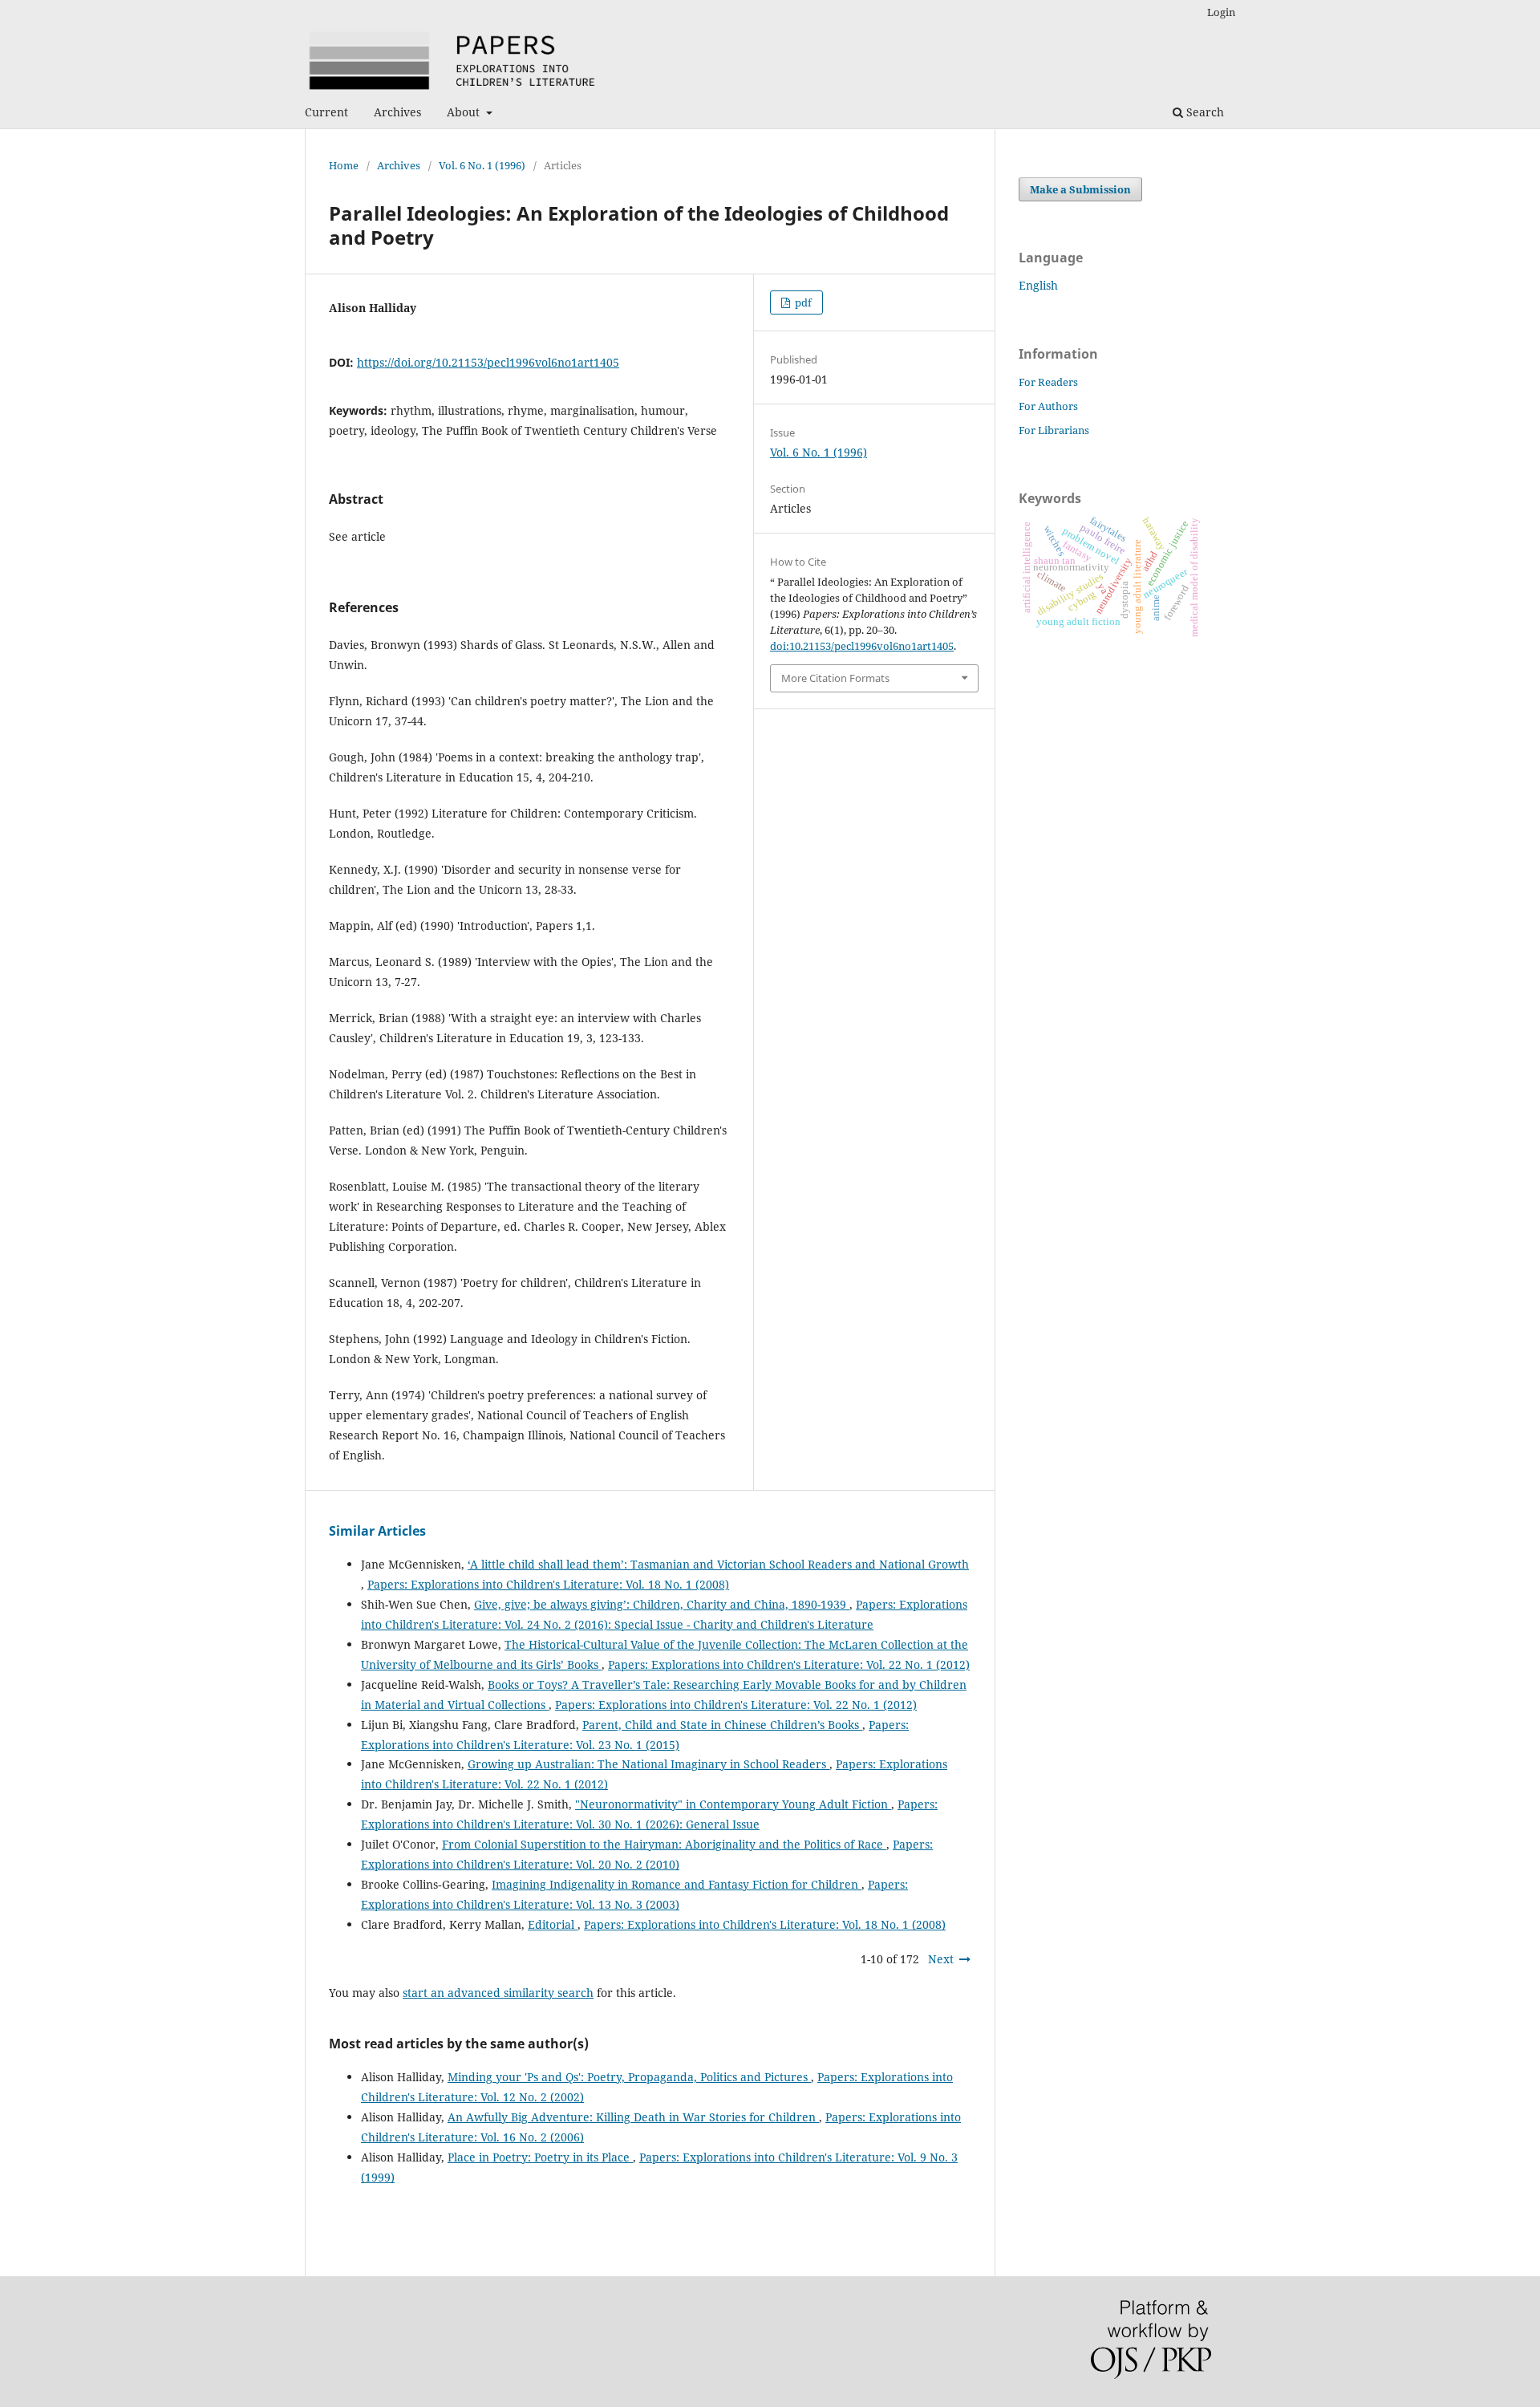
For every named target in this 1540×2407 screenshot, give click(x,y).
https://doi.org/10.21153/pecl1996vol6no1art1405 (488, 362)
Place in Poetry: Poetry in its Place (540, 2157)
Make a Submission (1080, 189)
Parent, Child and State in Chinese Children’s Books (722, 1725)
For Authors (1048, 406)
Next (941, 1959)
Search (1204, 112)
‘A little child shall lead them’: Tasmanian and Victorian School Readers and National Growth (718, 1564)
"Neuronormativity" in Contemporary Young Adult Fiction (733, 1804)
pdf (802, 302)
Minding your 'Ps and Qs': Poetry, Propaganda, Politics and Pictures (629, 2077)
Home (344, 165)
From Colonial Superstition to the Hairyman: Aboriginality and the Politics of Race (664, 1844)
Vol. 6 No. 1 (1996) (482, 165)
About (465, 112)
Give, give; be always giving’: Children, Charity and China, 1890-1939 (662, 1604)
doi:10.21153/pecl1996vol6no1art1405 (862, 646)
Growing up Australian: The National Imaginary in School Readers (648, 1764)
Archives (397, 112)
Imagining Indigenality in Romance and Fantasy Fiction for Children (677, 1884)
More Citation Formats (835, 678)
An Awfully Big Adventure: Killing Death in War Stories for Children (633, 2117)
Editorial (553, 1924)
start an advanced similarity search (498, 1993)
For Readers (1048, 382)
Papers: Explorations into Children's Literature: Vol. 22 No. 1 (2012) (789, 1664)
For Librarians (1054, 430)
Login (1221, 12)
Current (326, 112)
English (1038, 285)
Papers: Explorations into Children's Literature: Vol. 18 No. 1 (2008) (548, 1584)
